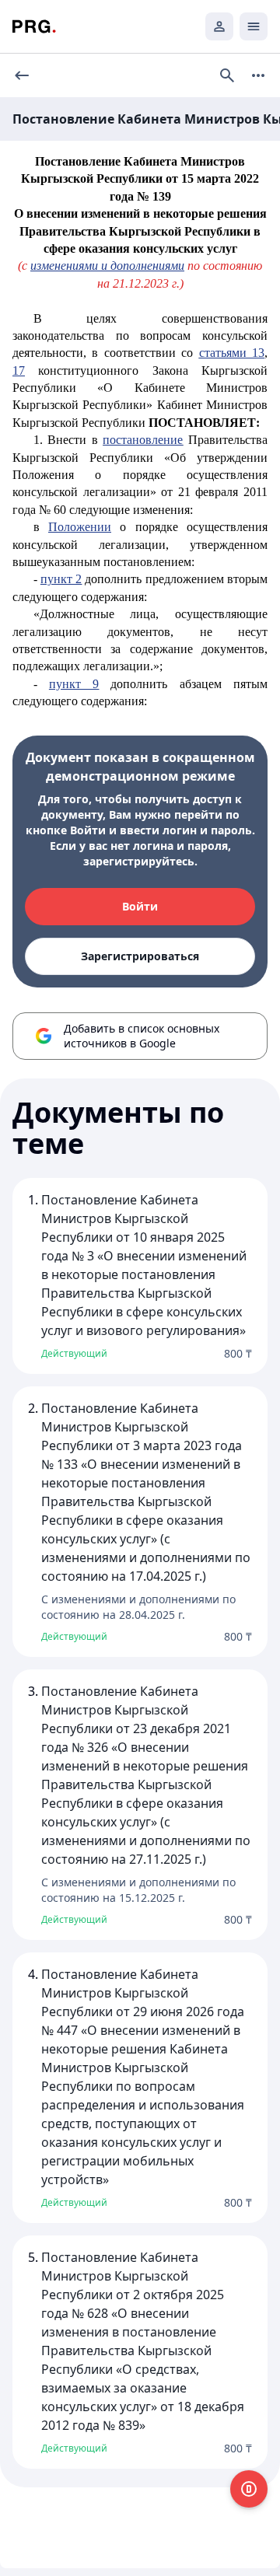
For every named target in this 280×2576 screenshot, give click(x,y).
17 (19, 370)
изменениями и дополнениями (107, 266)
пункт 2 (61, 579)
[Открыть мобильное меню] (254, 26)
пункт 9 (74, 684)
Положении (80, 527)
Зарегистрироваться (140, 956)
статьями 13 (232, 353)
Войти (140, 906)
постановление (143, 440)
